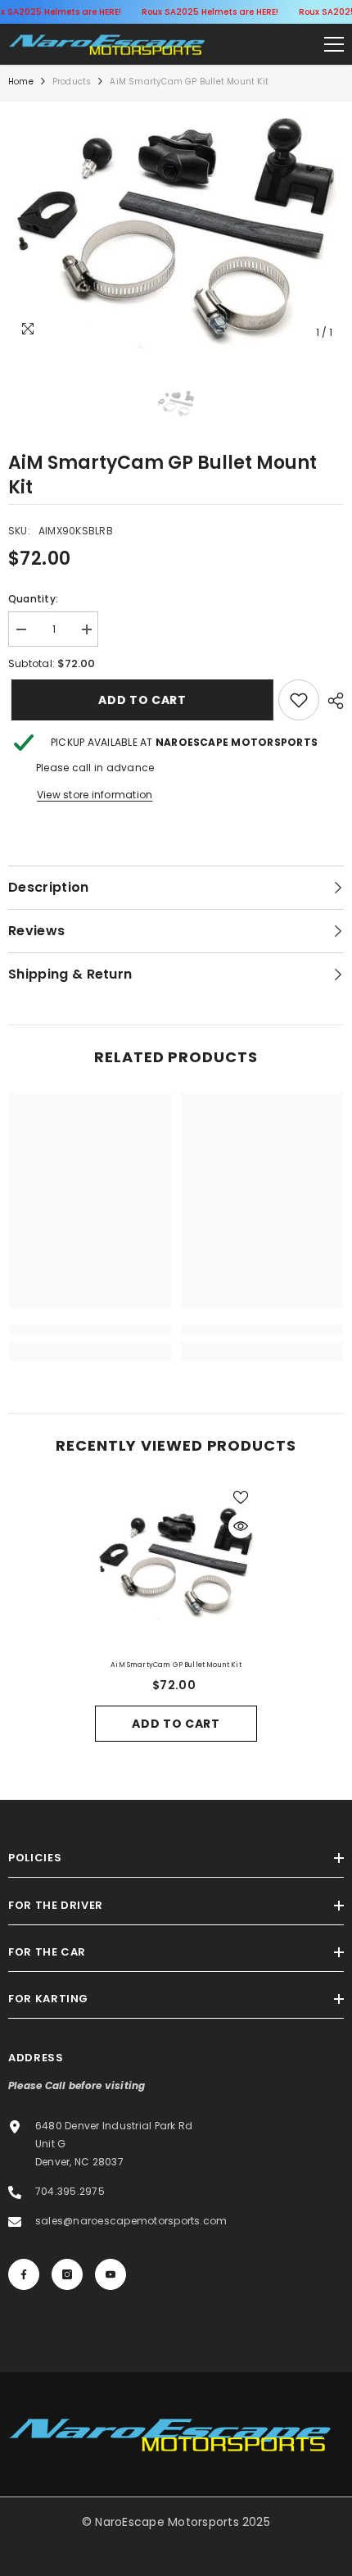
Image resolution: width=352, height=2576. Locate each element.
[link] (299, 700)
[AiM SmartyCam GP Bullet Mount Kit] (176, 1562)
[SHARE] (332, 701)
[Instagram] (67, 2274)
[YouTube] (111, 2274)
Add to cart (136, 700)
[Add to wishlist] (241, 1497)
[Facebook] (24, 2274)
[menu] (334, 44)
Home (21, 82)
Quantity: (33, 599)
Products (72, 82)
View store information (95, 795)
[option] (176, 229)
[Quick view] (241, 1526)
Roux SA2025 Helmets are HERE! (210, 12)
